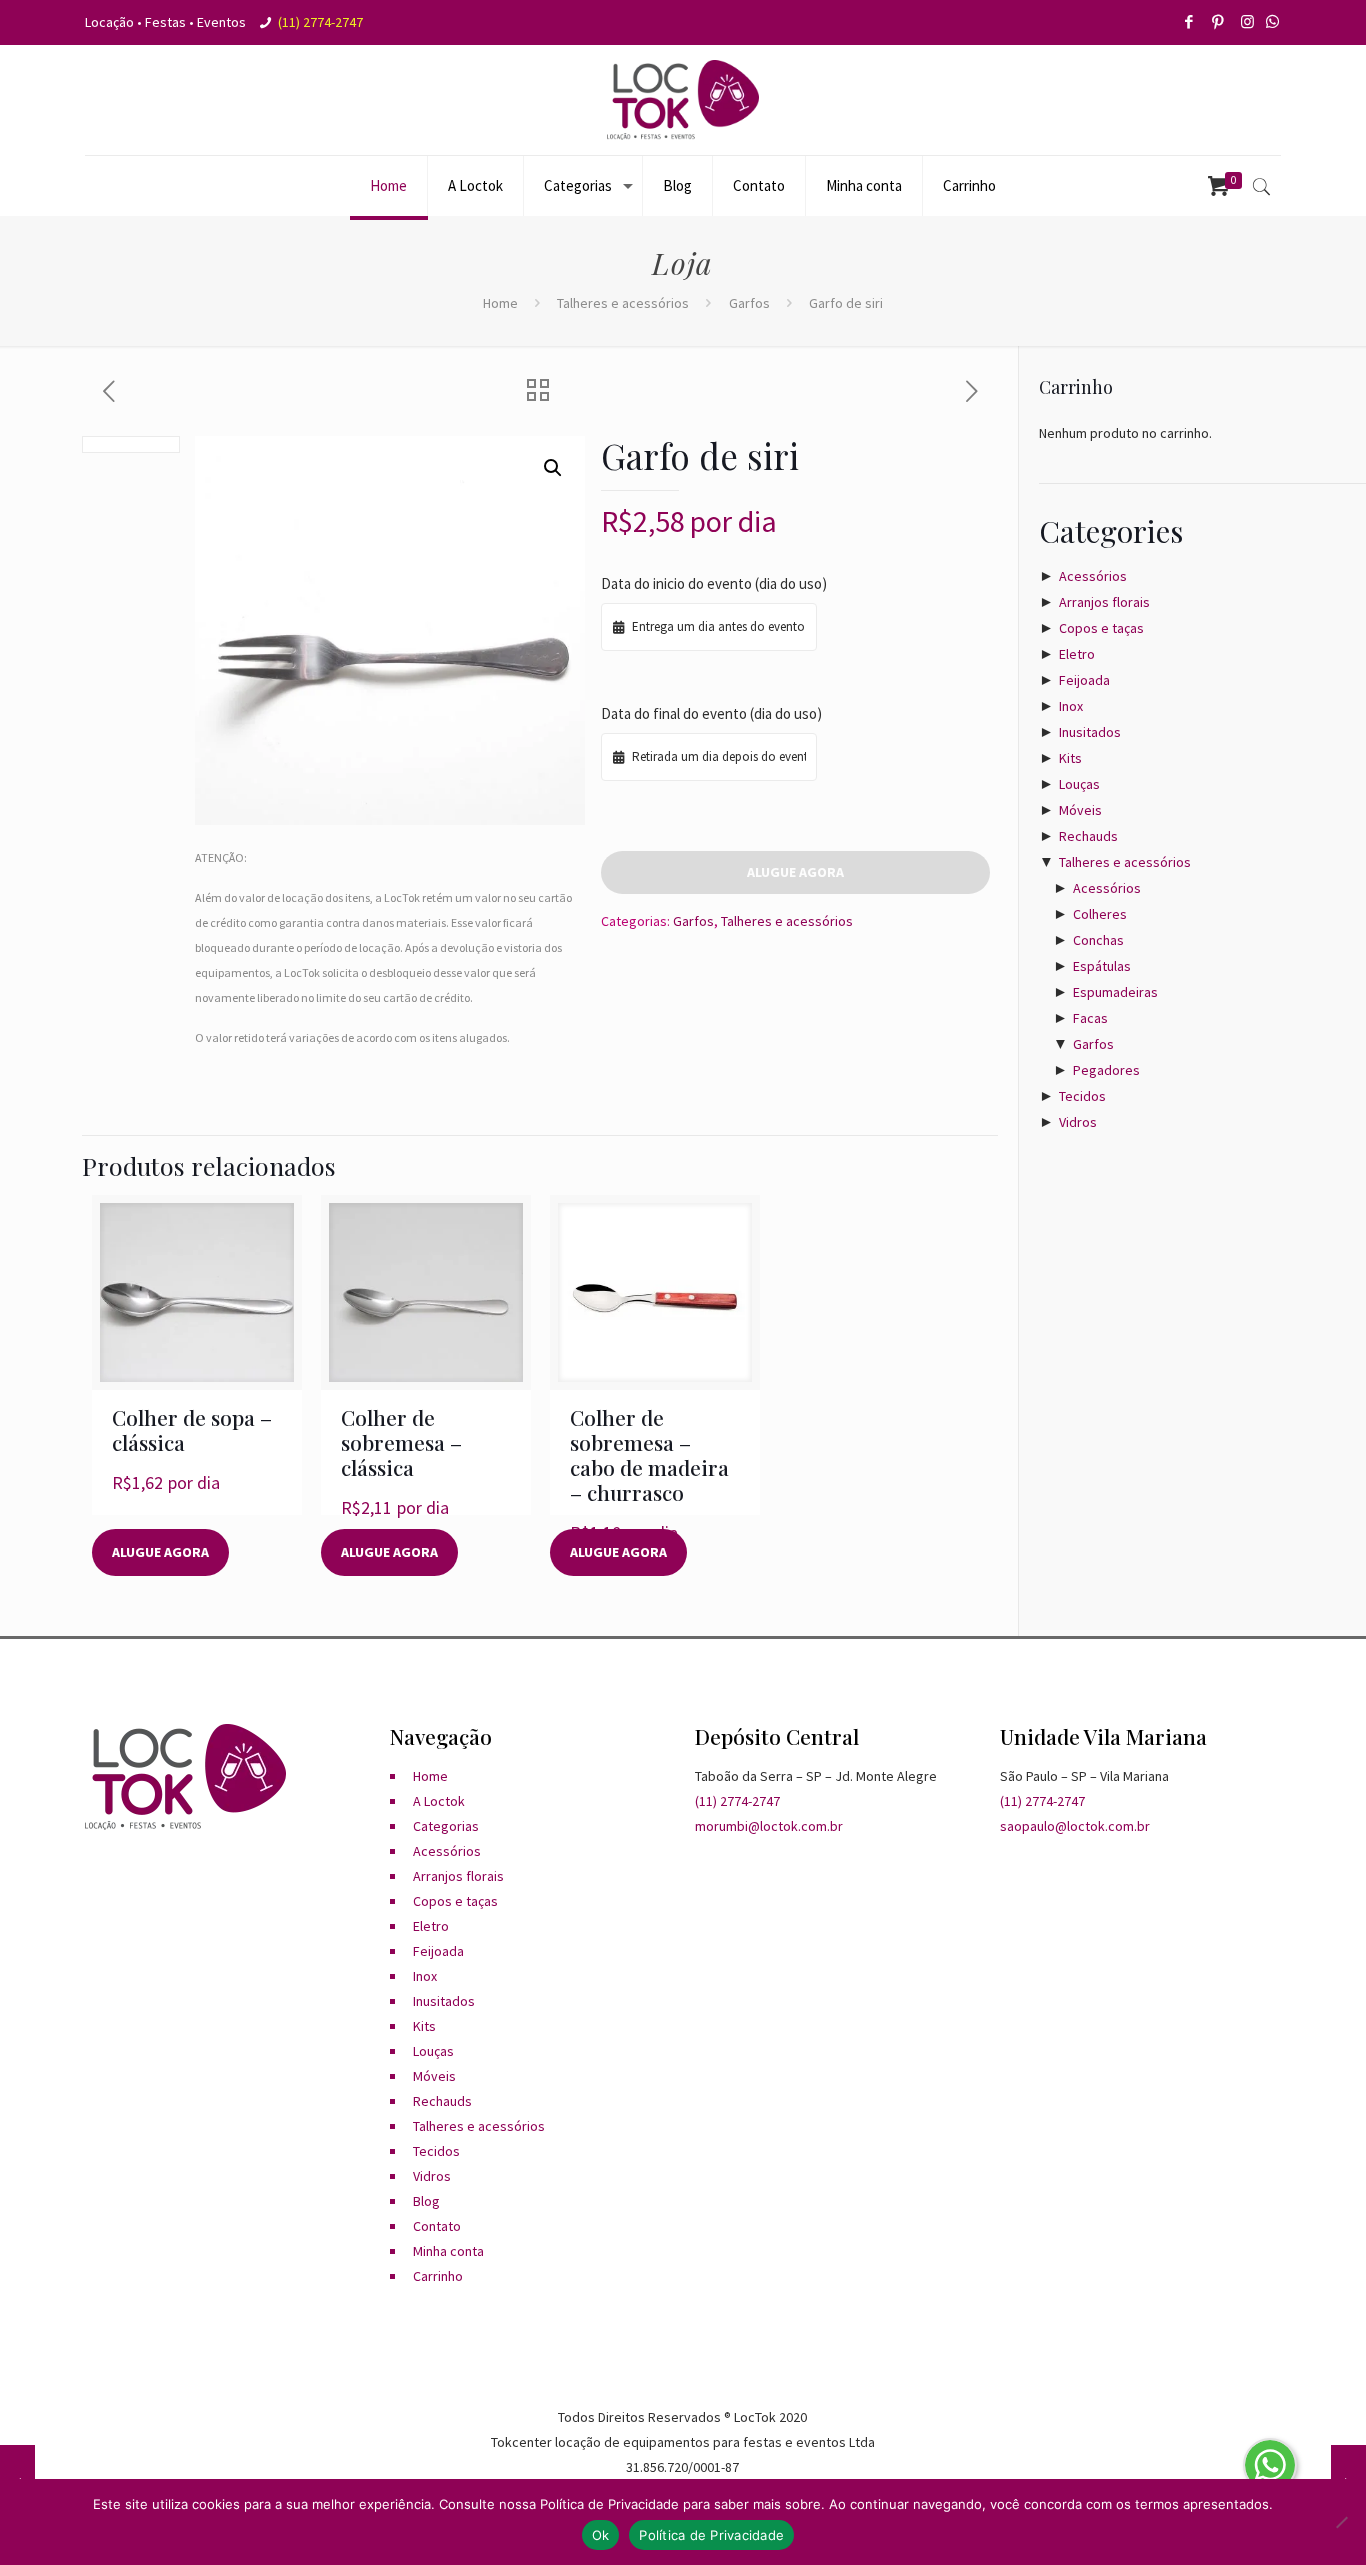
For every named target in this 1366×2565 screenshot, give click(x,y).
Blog (426, 2201)
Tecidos (1082, 1096)
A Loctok (439, 1801)
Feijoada (1084, 680)
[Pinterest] (1219, 21)
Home (500, 303)
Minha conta (448, 2251)
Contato (437, 2226)
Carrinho (438, 2276)
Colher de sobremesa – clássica (401, 1442)
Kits (1070, 758)
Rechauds (1088, 836)
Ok (601, 2535)
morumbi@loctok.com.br (769, 1826)
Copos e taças (1101, 628)
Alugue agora (795, 872)
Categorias (446, 1826)
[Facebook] (1190, 21)
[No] (1341, 2522)
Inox (1071, 706)
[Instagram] (1248, 21)
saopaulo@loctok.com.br (1075, 1826)
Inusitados (1090, 732)
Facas (1090, 1018)
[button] (553, 468)
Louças (1079, 784)
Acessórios (1093, 576)
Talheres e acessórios (623, 303)
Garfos (749, 303)
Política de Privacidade (711, 2535)
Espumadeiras (1115, 992)
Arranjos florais (1104, 602)
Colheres (1100, 914)
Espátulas (1102, 966)
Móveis (1080, 810)
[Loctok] (683, 100)
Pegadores (1106, 1070)
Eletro (1077, 654)
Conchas (1098, 940)
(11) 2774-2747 (320, 22)
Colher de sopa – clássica (192, 1429)
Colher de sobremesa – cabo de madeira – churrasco (649, 1454)
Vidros (1078, 1122)
